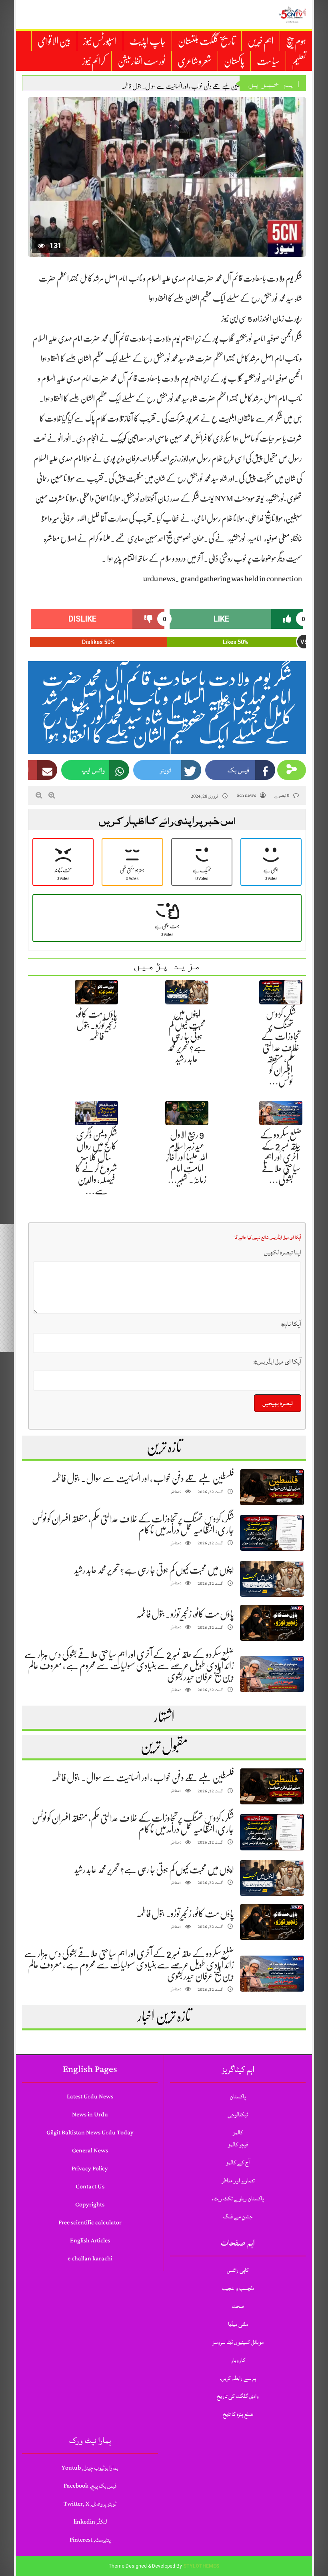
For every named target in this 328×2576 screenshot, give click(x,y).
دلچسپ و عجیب (238, 2288)
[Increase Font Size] (52, 795)
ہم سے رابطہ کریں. (238, 2378)
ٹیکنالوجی (238, 2115)
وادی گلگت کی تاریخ (238, 2396)
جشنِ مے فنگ (238, 2217)
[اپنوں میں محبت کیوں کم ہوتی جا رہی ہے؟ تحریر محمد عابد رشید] (272, 1579)
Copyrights (90, 2205)
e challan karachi (90, 2259)
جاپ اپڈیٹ (147, 41)
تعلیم (299, 61)
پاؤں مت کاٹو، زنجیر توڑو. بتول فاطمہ (96, 1025)
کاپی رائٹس (238, 2270)
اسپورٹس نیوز (100, 41)
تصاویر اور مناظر (238, 2181)
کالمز (238, 2133)
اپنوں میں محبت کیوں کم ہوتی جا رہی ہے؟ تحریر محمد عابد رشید (187, 1036)
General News (90, 2151)
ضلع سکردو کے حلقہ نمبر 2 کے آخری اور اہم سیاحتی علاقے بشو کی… (281, 1157)
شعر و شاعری (195, 61)
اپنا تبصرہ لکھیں (283, 1252)
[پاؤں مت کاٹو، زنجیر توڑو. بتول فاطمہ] (272, 1623)
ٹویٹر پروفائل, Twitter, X (90, 2504)
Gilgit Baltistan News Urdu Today (90, 2133)
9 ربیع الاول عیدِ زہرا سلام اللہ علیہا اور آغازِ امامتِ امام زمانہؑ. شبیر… (187, 1157)
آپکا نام (291, 1324)
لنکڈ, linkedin (90, 2522)
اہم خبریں (261, 41)
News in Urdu (90, 2115)
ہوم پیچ (296, 41)
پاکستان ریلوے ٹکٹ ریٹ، (238, 2199)
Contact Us (90, 2187)
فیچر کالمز (238, 2145)
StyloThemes (201, 2566)
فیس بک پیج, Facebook (90, 2486)
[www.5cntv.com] (292, 14)
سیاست (268, 61)
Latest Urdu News (90, 2097)
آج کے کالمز (238, 2163)
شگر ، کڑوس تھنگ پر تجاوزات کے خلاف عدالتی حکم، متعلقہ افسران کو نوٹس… (281, 1048)
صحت (238, 2306)
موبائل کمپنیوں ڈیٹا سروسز (238, 2342)
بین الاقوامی (54, 41)
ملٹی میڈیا (238, 2324)
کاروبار (238, 2360)
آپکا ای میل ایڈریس (277, 1362)
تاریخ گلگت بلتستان (207, 41)
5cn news (246, 795)
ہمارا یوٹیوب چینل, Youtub (90, 2468)
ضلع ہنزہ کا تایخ (238, 2414)
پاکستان (234, 61)
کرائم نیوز (94, 61)
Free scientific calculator (90, 2223)
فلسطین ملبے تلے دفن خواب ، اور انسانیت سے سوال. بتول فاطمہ (184, 86)
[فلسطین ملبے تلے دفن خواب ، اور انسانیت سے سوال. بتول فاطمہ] (272, 1487)
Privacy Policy (90, 2169)
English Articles (90, 2241)
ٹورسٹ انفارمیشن (141, 61)
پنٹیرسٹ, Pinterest (90, 2540)
